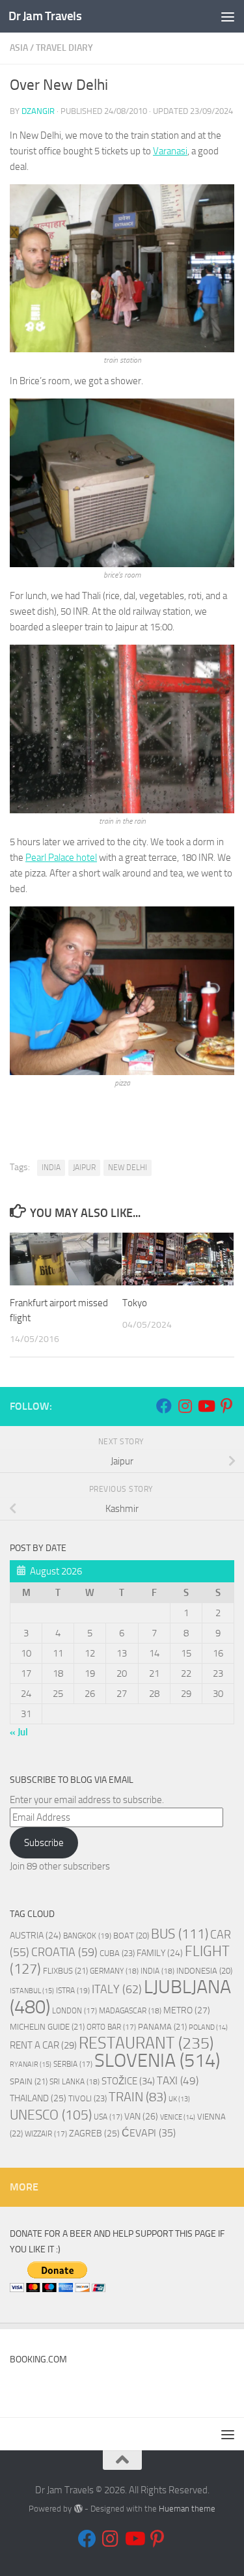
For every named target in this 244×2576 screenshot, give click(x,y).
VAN (141, 2117)
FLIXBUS (65, 1971)
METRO (187, 2010)
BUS (180, 1934)
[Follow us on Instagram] (185, 1406)
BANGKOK (87, 1936)
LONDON (75, 2011)
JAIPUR (84, 1168)
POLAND (208, 2027)
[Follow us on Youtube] (206, 1406)
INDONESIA (204, 1971)
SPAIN (29, 2081)
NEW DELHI (128, 1168)
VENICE (178, 2117)
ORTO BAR (111, 2027)
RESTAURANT (146, 2043)
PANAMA (162, 2027)
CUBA (117, 1953)
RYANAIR (31, 2065)
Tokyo (135, 1303)
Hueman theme (187, 2509)
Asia (19, 48)
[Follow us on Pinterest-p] (226, 1406)
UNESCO (51, 2115)
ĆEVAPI (149, 2133)
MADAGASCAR (130, 2011)
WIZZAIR (46, 2134)
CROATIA (64, 1952)
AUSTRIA (35, 1935)
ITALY (117, 1989)
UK (179, 2099)
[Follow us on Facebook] (164, 1406)
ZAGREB (94, 2134)
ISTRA (73, 1990)
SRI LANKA (75, 2082)
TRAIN (138, 2097)
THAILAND (38, 2098)
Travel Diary (64, 48)
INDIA (51, 1168)
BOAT (131, 1936)
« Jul (19, 1732)
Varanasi (170, 151)
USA (108, 2117)
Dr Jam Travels (45, 16)
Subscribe (44, 1843)
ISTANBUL (32, 1991)
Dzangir (38, 111)
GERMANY (114, 1971)
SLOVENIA (157, 2061)
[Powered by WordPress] (78, 2509)
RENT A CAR (43, 2045)
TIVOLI (88, 2098)
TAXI (178, 2080)
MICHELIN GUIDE (47, 2027)
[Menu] (228, 16)
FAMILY (160, 1953)
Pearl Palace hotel (61, 858)
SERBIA (73, 2064)
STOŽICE (128, 2081)
